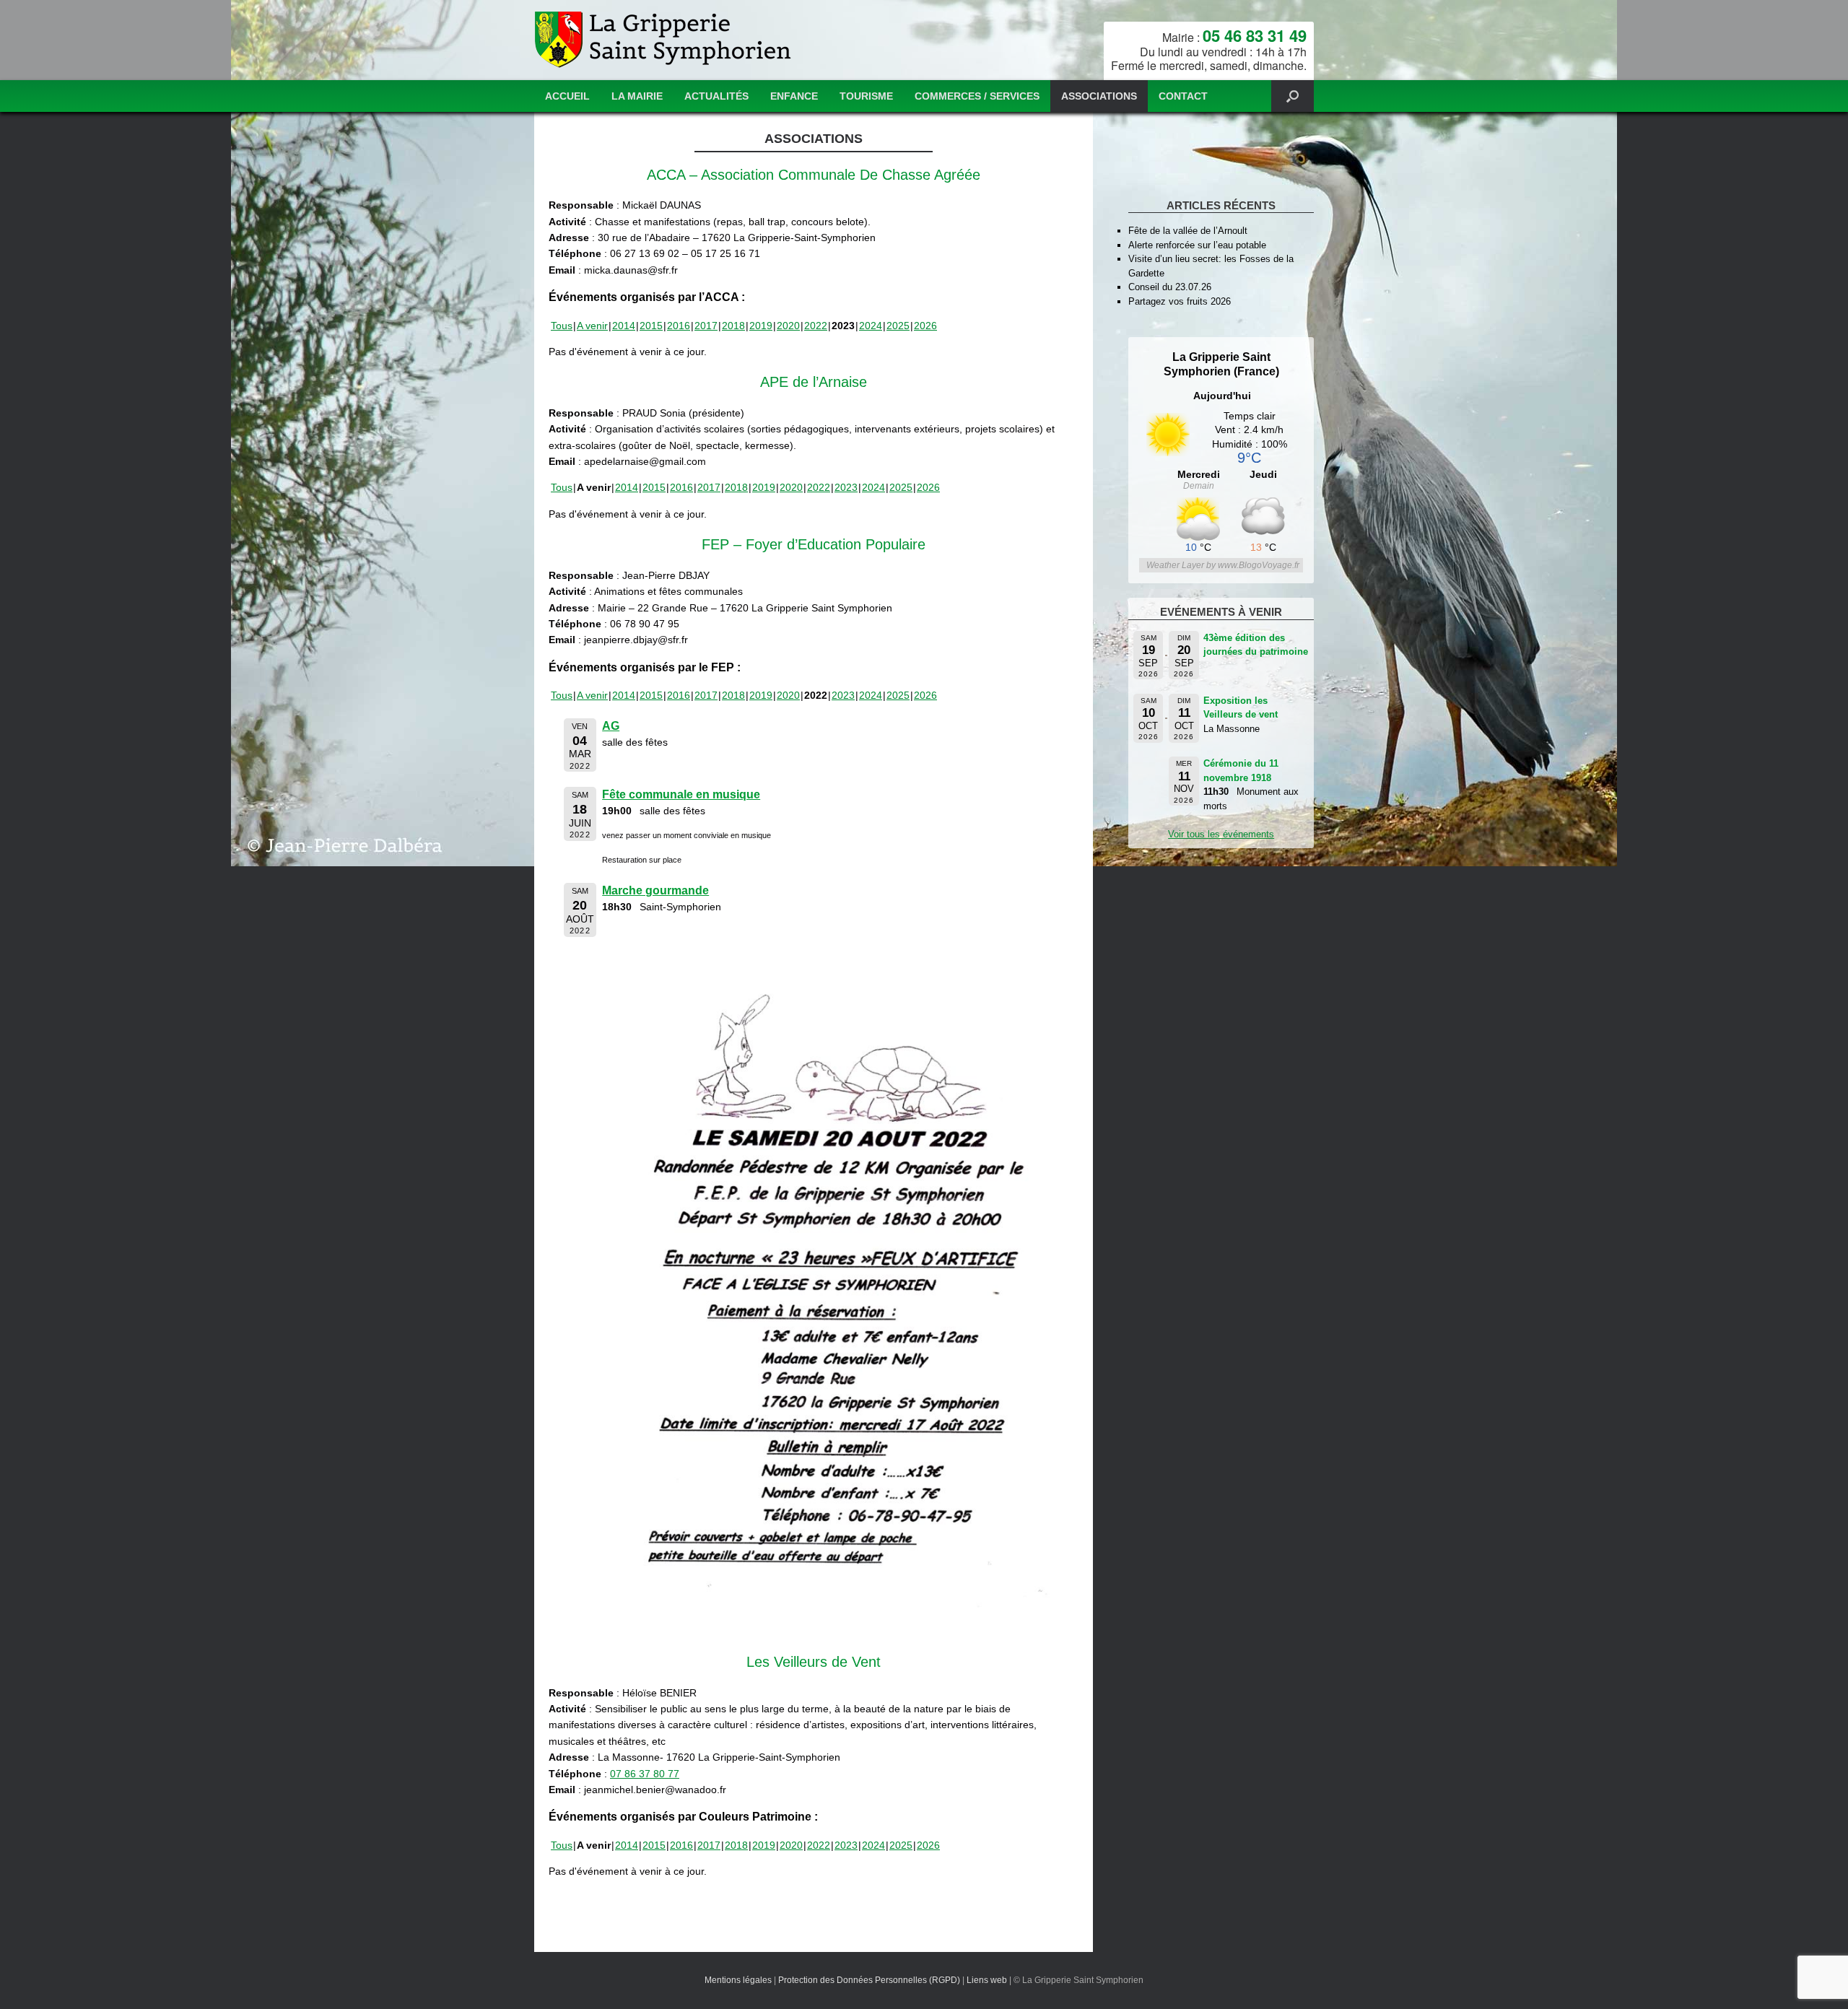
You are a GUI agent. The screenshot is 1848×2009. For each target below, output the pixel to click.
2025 (898, 326)
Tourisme (866, 96)
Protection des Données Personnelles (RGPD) (869, 1980)
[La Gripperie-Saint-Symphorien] (664, 40)
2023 (846, 487)
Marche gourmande (655, 890)
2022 (816, 326)
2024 (871, 326)
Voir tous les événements (1221, 834)
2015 (651, 326)
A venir (592, 326)
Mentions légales (738, 1980)
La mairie (637, 96)
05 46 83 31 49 (1255, 35)
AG (611, 726)
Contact (1183, 96)
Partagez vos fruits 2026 (1180, 301)
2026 (925, 326)
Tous (562, 326)
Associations (1099, 96)
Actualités (716, 96)
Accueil (567, 96)
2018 (733, 326)
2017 (706, 326)
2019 (761, 326)
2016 (679, 326)
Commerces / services (977, 96)
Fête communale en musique (681, 794)
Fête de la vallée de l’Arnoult (1188, 231)
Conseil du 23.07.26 (1170, 287)
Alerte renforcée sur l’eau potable (1197, 245)
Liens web (987, 1980)
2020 (788, 326)
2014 (624, 326)
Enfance (794, 96)
